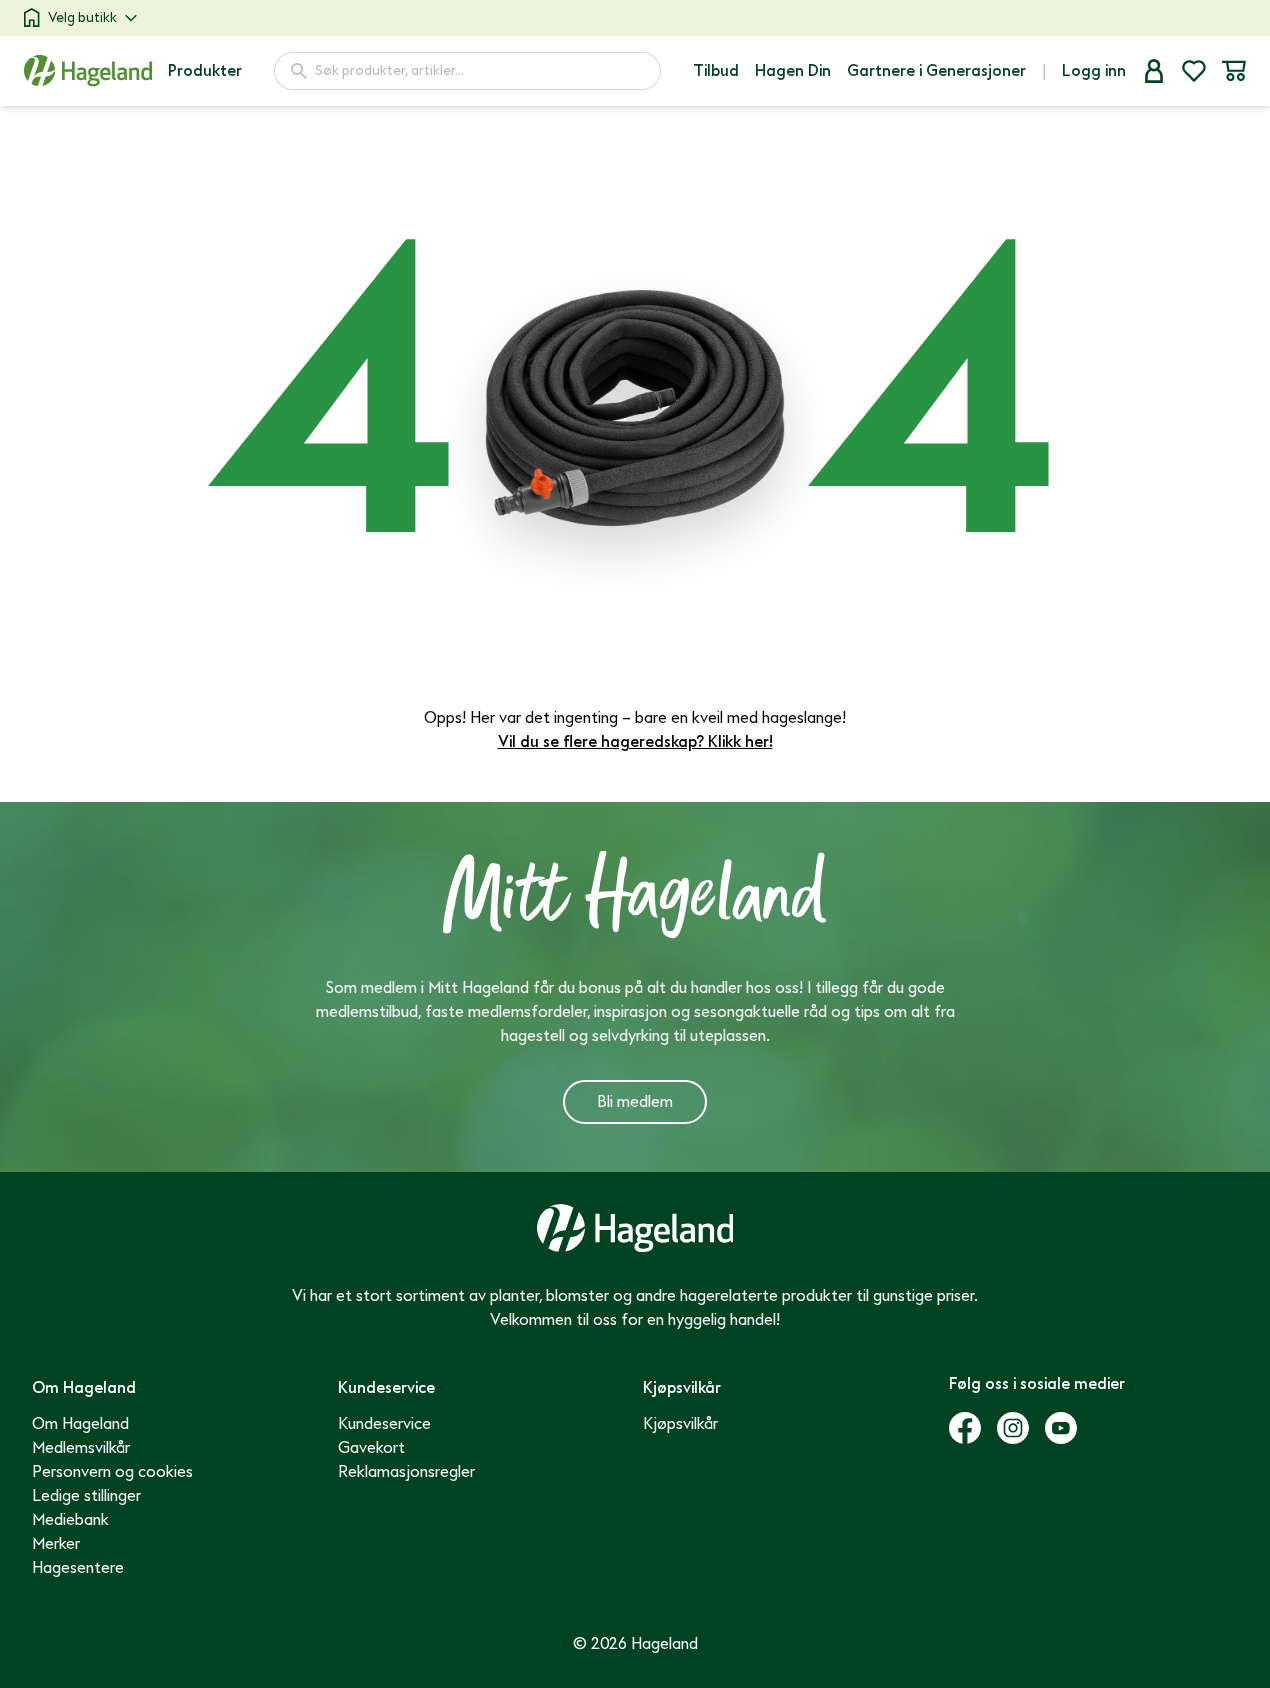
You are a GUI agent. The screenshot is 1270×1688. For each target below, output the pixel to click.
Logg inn (1094, 71)
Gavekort (371, 1448)
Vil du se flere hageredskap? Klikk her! (635, 742)
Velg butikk (82, 17)
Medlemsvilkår (81, 1448)
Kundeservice (384, 1424)
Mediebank (70, 1520)
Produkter (205, 71)
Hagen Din (793, 71)
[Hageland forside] (88, 70)
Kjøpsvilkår (680, 1424)
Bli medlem (635, 1102)
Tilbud (716, 71)
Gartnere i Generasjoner (936, 71)
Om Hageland (80, 1424)
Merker (56, 1544)
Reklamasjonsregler (406, 1472)
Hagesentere (78, 1568)
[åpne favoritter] (1194, 71)
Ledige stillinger (86, 1496)
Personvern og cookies (112, 1472)
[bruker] (1154, 71)
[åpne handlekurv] (1234, 71)
